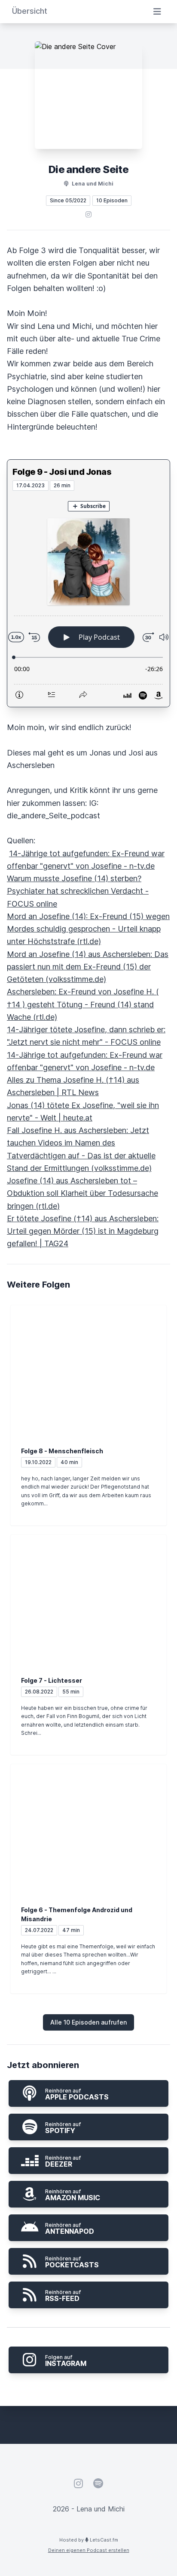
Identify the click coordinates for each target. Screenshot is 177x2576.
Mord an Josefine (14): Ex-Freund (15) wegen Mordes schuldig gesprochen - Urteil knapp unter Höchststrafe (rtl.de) (88, 929)
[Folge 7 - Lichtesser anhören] (88, 1597)
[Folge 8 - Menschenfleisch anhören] (88, 1367)
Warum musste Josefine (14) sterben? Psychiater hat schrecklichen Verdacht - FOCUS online (78, 891)
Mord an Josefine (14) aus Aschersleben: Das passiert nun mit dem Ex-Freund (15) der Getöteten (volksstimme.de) (88, 967)
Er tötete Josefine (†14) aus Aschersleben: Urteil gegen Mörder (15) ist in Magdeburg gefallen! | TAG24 (83, 1231)
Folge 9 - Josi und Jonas (62, 472)
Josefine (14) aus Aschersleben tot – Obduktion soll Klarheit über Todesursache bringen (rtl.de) (82, 1193)
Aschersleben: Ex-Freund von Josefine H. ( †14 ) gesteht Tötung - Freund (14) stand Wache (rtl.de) (83, 1004)
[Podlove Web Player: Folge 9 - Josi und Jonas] (88, 599)
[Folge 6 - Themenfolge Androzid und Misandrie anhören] (88, 1826)
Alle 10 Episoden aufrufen (88, 2022)
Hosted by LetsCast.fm (89, 2540)
